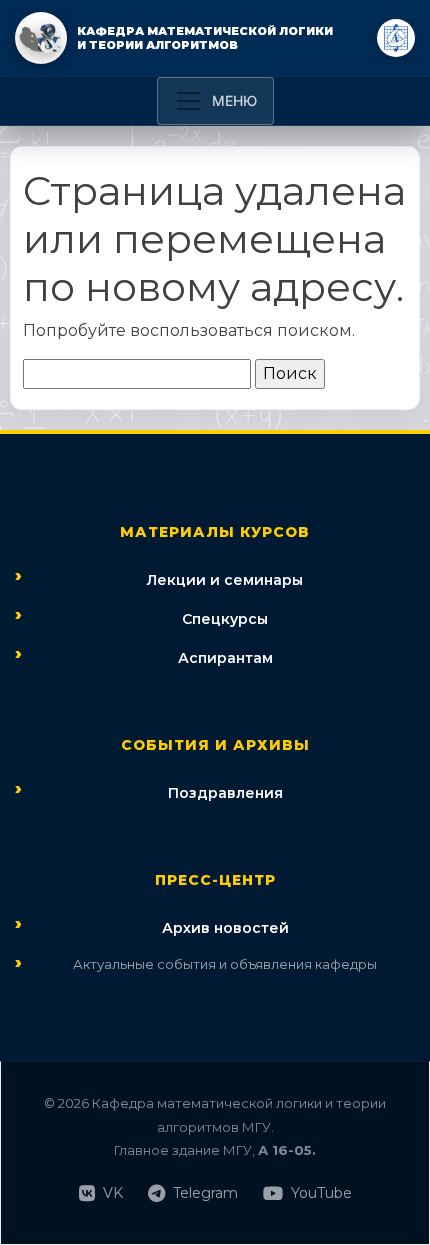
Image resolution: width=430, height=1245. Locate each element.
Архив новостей (225, 928)
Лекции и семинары (225, 580)
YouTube (321, 1193)
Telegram (205, 1193)
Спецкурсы (225, 619)
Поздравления (225, 793)
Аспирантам (225, 658)
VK (113, 1193)
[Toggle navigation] (215, 101)
